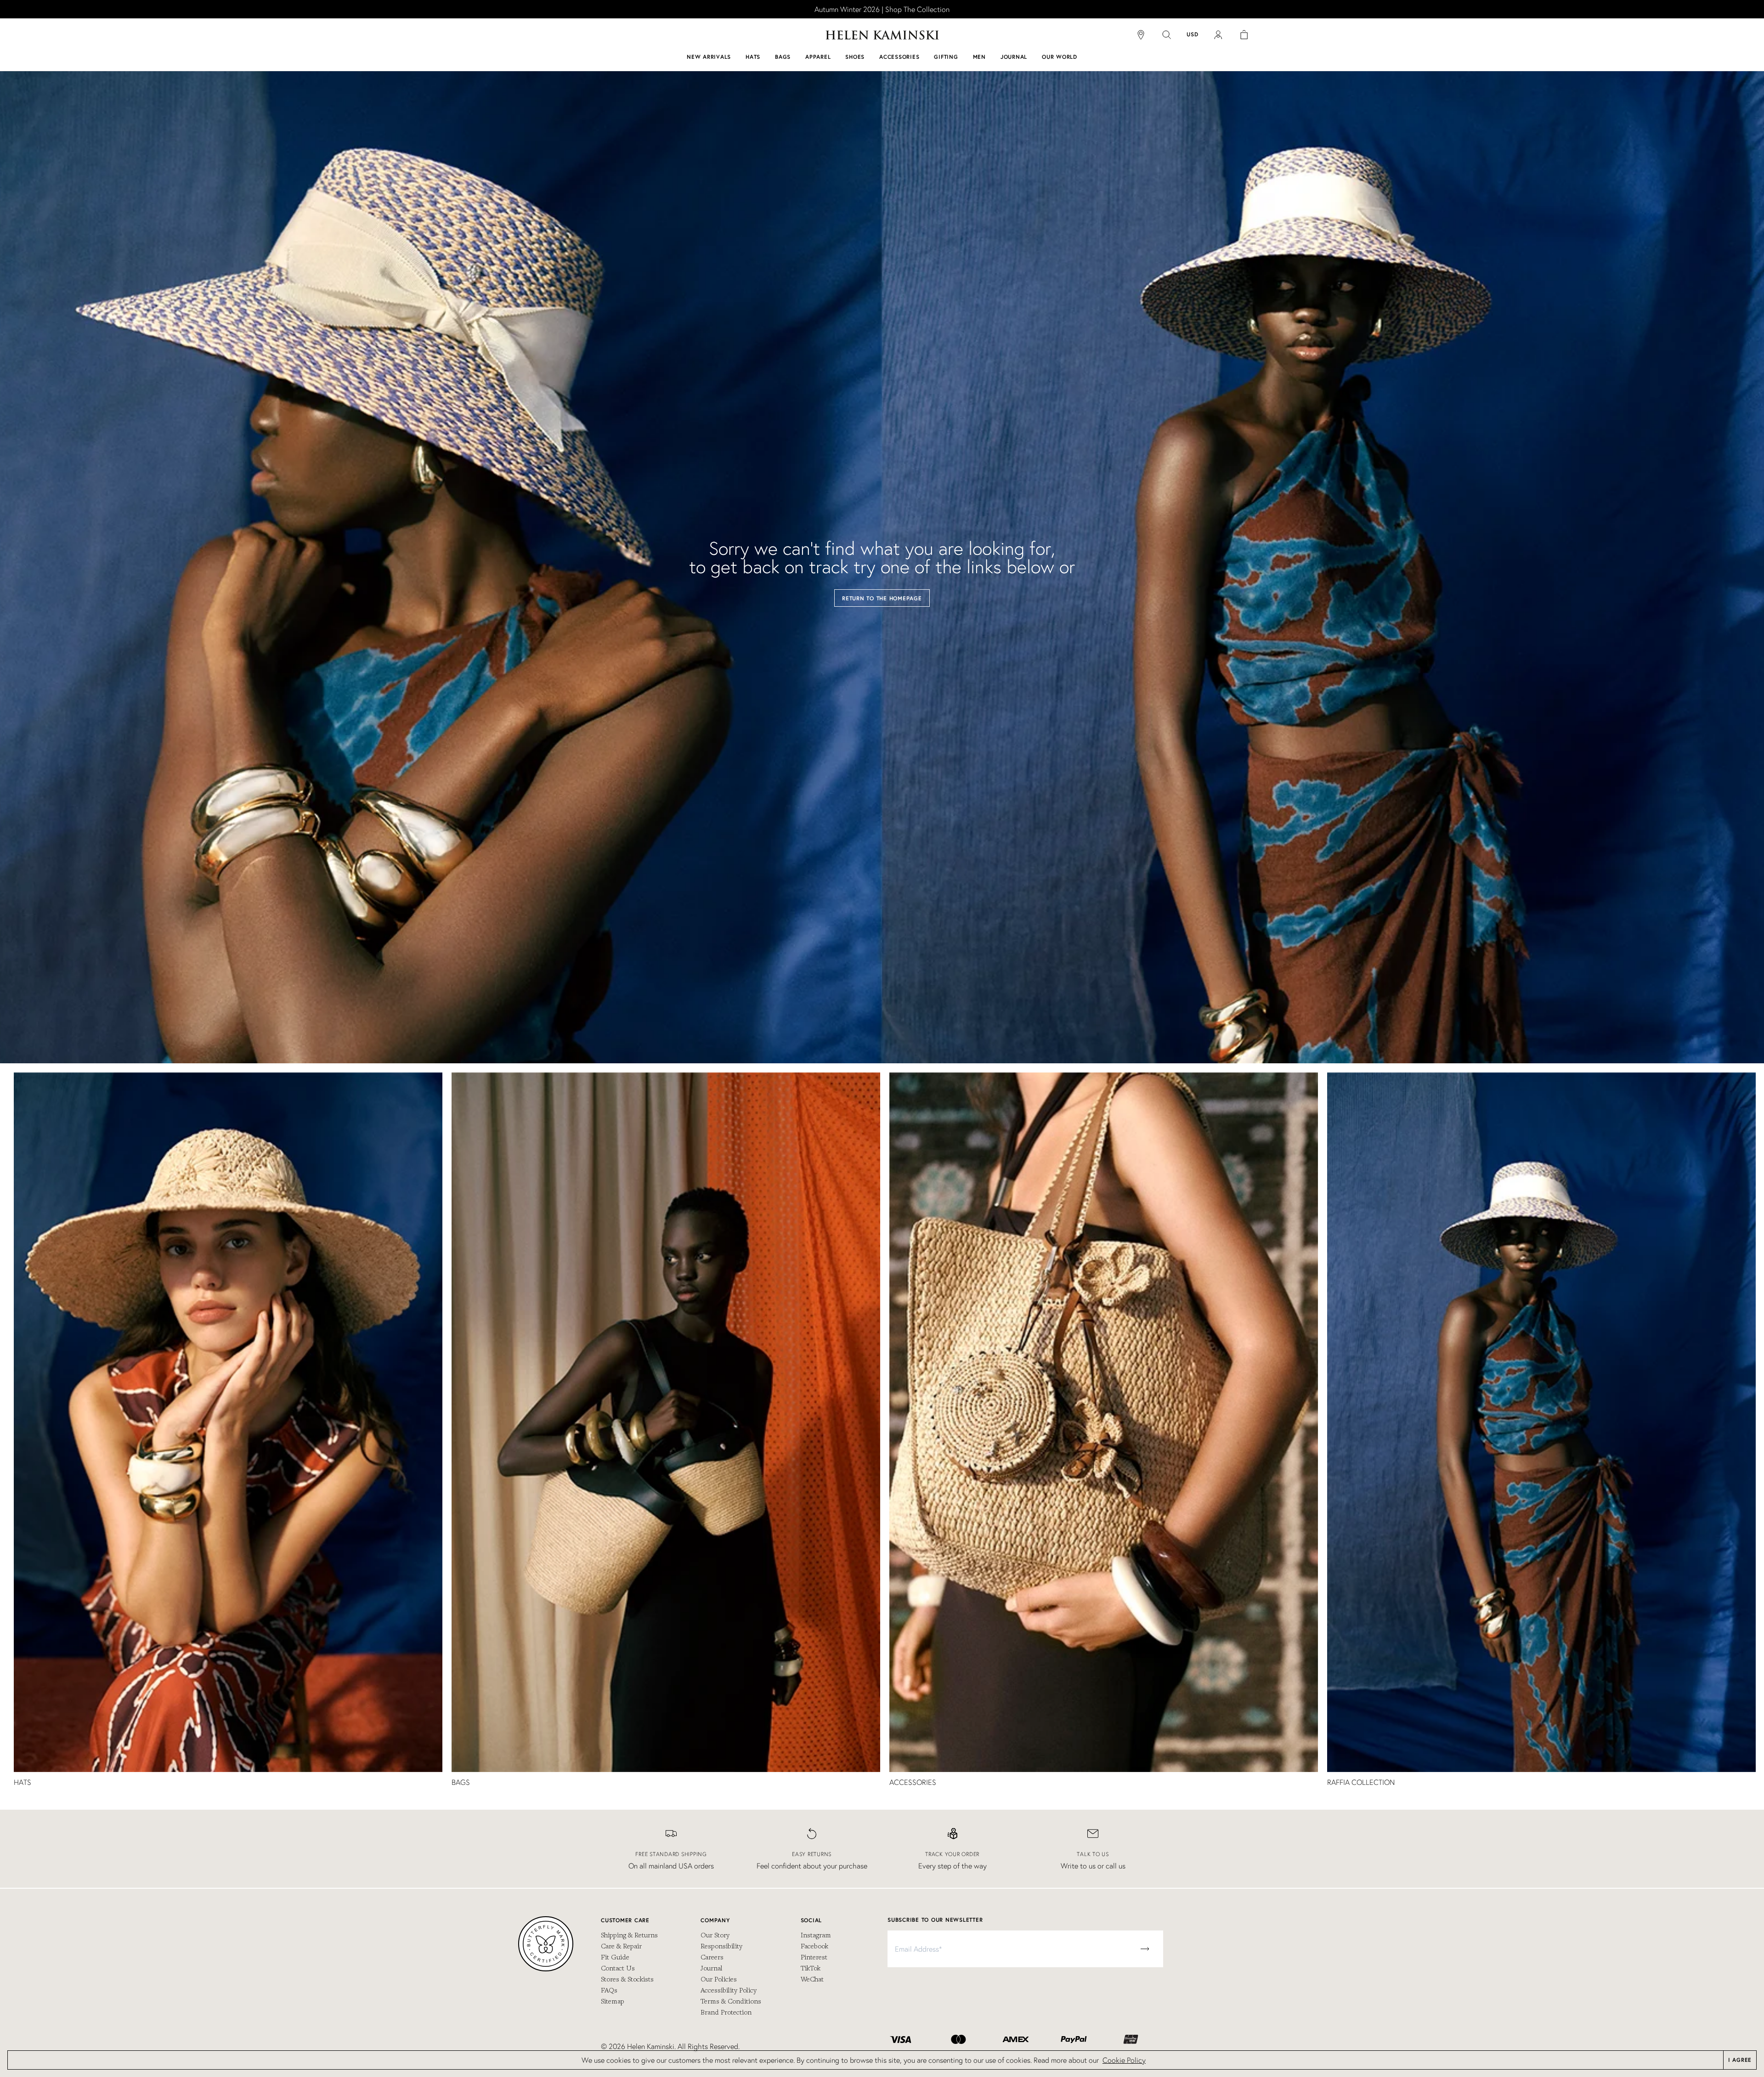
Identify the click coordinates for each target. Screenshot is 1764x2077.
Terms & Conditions (731, 2001)
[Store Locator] (1141, 35)
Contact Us (618, 1968)
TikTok (811, 1968)
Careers (712, 1957)
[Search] (1167, 35)
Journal (712, 1968)
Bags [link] (461, 1782)
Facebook (814, 1946)
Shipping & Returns (629, 1935)
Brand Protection (726, 2012)
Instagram (816, 1935)
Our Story (715, 1935)
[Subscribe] (1145, 1949)
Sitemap (613, 2001)
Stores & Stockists (627, 1979)
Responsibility (721, 1946)
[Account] (1218, 35)
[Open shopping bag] (1244, 35)
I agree (1740, 2060)
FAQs (609, 1990)
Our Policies (719, 1979)
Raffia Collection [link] (1361, 1782)
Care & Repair (621, 1946)
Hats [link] (23, 1782)
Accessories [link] (913, 1782)
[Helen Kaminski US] (882, 35)
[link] (882, 9)
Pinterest (814, 1957)
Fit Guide (615, 1957)
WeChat (812, 1979)
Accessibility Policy (729, 1990)
